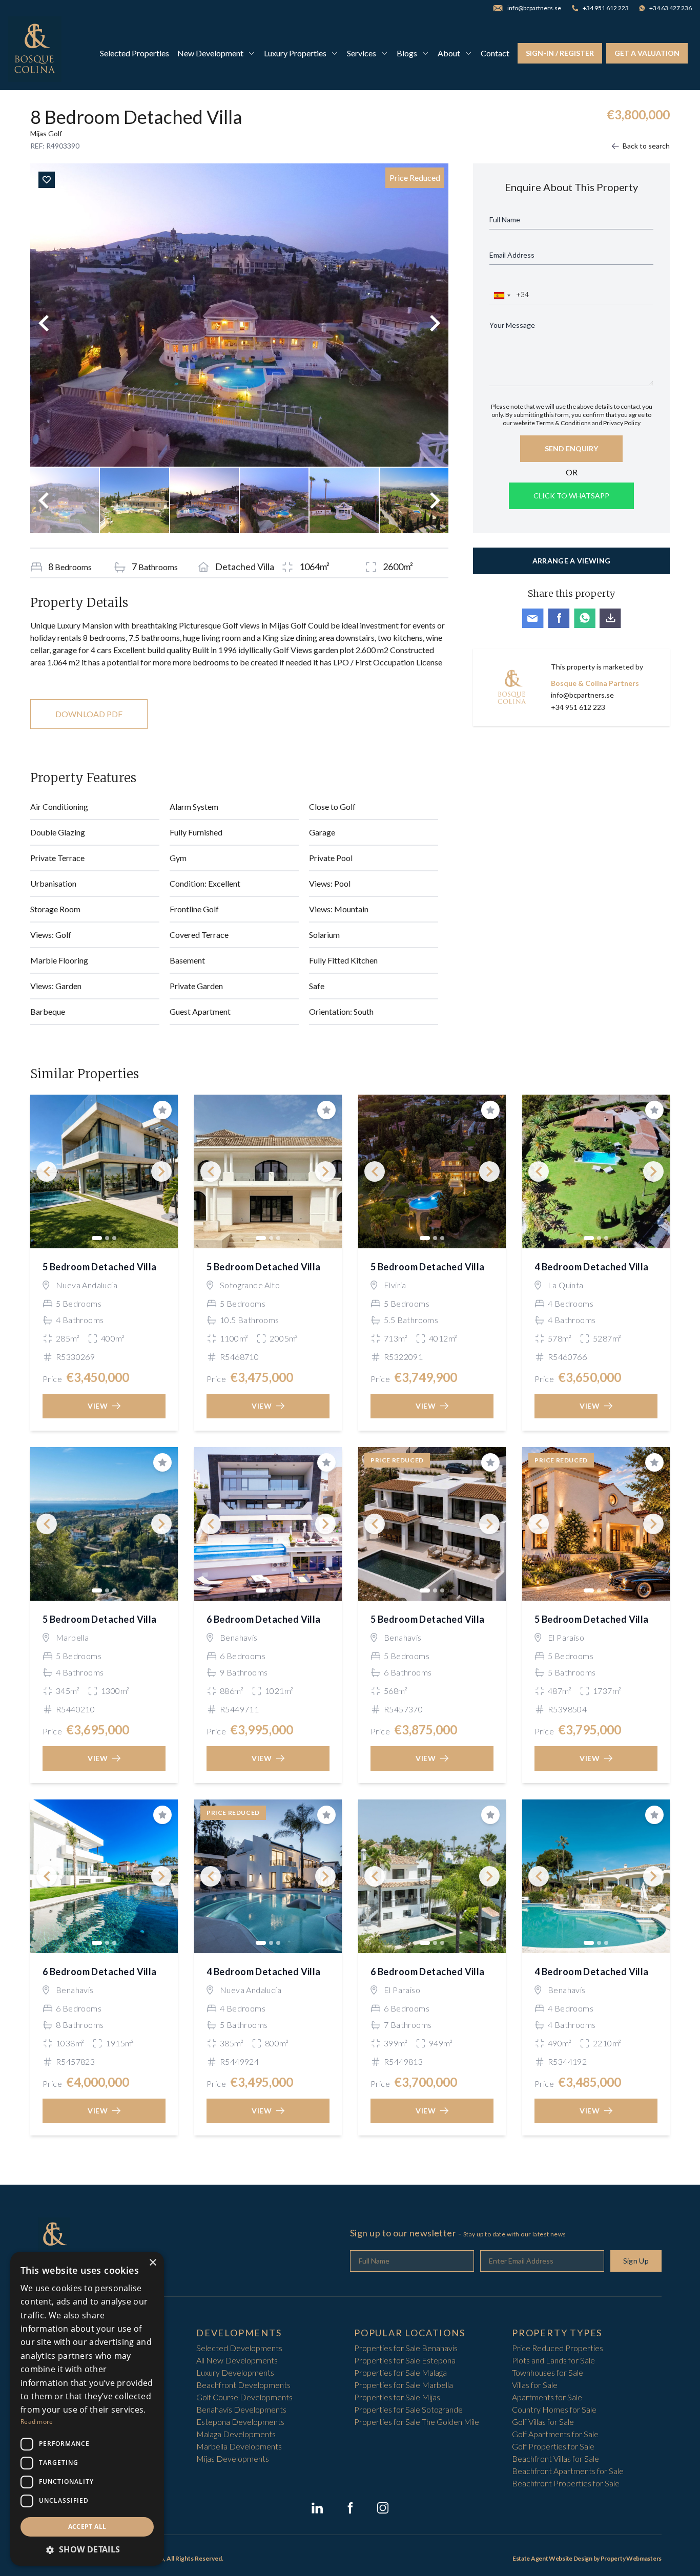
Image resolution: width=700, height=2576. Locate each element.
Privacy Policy (622, 423)
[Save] (47, 180)
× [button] (152, 2263)
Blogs (407, 53)
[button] (87, 2549)
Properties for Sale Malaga (400, 2372)
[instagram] (383, 2508)
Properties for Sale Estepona (405, 2360)
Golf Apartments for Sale (555, 2434)
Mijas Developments (233, 2458)
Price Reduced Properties (558, 2348)
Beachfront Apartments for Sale (568, 2471)
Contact (495, 53)
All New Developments (237, 2360)
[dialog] (87, 2409)
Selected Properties (135, 53)
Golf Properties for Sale (553, 2446)
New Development (210, 53)
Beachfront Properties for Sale (566, 2483)
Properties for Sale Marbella (404, 2385)
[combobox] (502, 296)
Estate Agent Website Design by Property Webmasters (587, 2558)
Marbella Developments (239, 2446)
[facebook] (350, 2508)
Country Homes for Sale (554, 2409)
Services (362, 53)
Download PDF (89, 714)
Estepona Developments (240, 2422)
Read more (37, 2422)
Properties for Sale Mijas (397, 2397)
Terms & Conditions (563, 423)
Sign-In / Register (560, 53)
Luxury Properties (295, 53)
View (98, 1406)
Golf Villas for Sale (543, 2422)
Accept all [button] (87, 2527)
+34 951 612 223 (578, 707)
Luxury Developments (235, 2372)
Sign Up (636, 2261)
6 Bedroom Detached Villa (264, 1619)
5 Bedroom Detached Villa (100, 1267)
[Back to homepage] (35, 53)
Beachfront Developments (243, 2385)
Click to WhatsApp (571, 496)
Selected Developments (239, 2348)
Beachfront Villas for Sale (555, 2458)
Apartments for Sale (547, 2397)
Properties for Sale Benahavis (406, 2348)
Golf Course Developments (244, 2397)
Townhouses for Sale (548, 2372)
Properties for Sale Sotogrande (408, 2409)
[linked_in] (317, 2508)
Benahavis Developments (241, 2409)
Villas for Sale (535, 2385)
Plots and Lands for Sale (553, 2360)
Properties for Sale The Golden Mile (417, 2422)
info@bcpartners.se (582, 695)
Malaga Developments (236, 2434)
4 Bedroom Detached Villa (592, 1267)
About (449, 53)
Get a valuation (647, 53)
